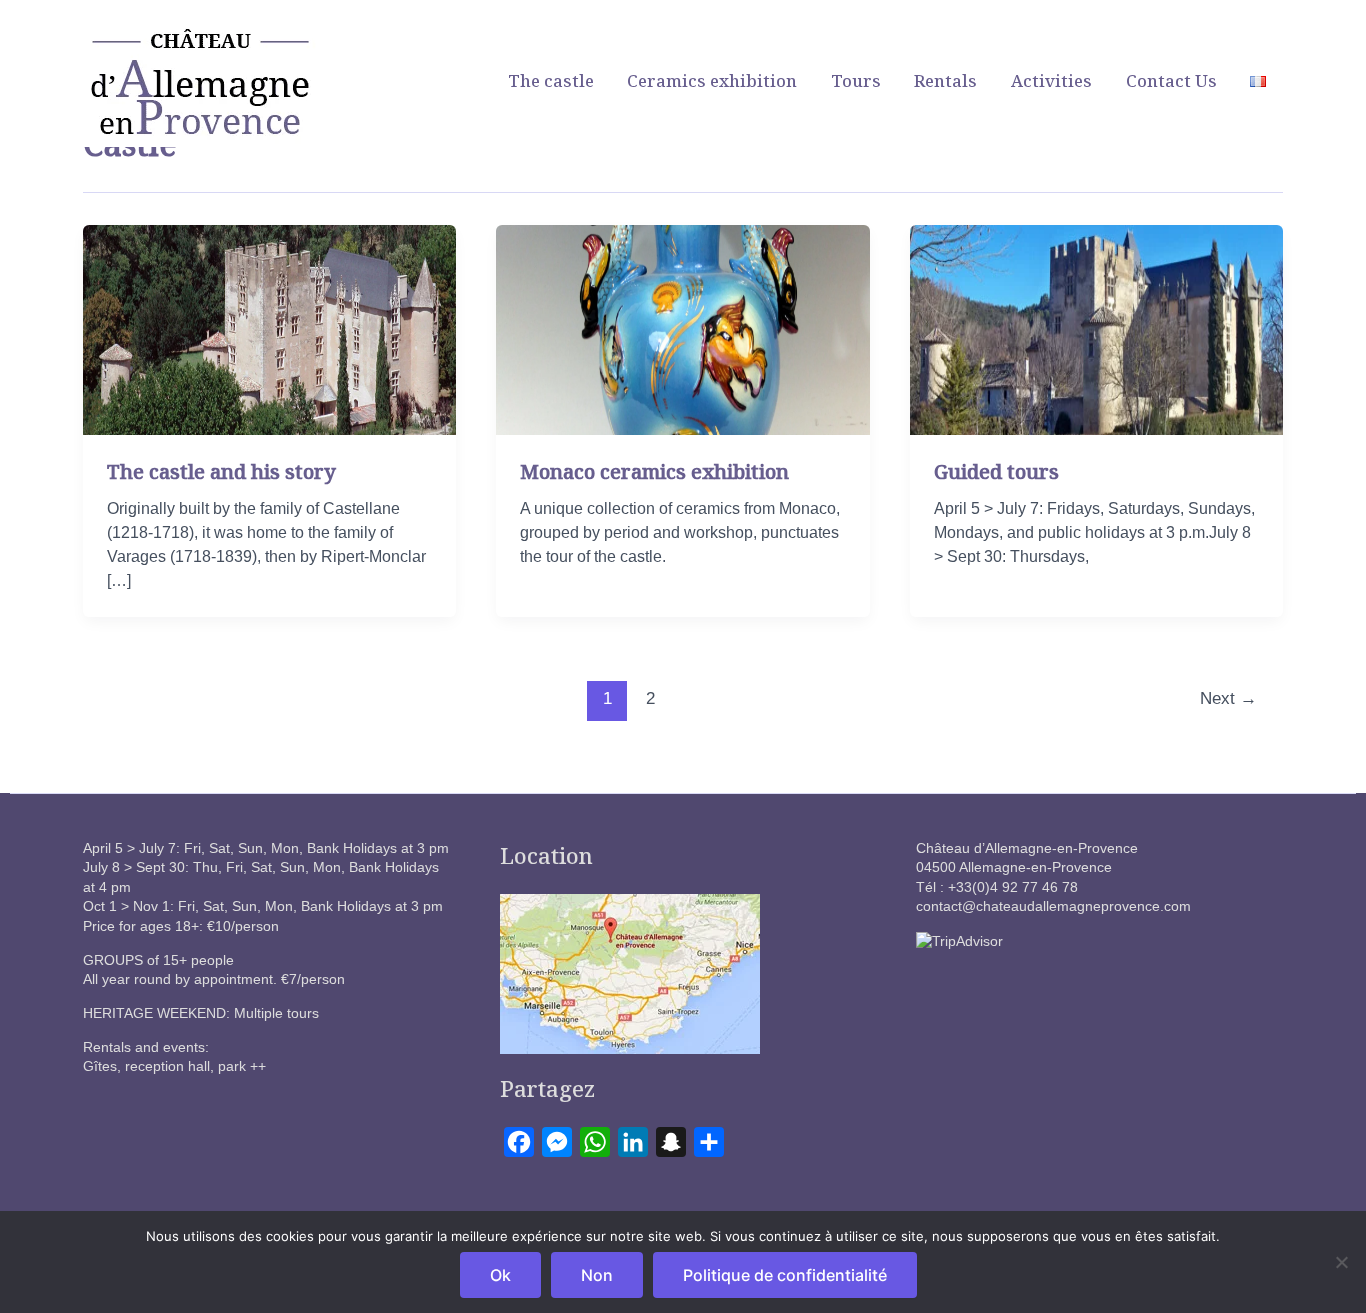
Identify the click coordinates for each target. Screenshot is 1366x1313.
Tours (856, 80)
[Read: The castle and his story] (269, 328)
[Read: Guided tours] (1096, 328)
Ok (500, 1275)
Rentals (945, 80)
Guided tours (996, 471)
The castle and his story (221, 471)
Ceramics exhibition (712, 80)
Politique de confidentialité (785, 1275)
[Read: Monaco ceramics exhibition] (682, 328)
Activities (1051, 80)
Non (597, 1275)
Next (1228, 698)
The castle (551, 80)
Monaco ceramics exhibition (654, 471)
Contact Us (1171, 80)
